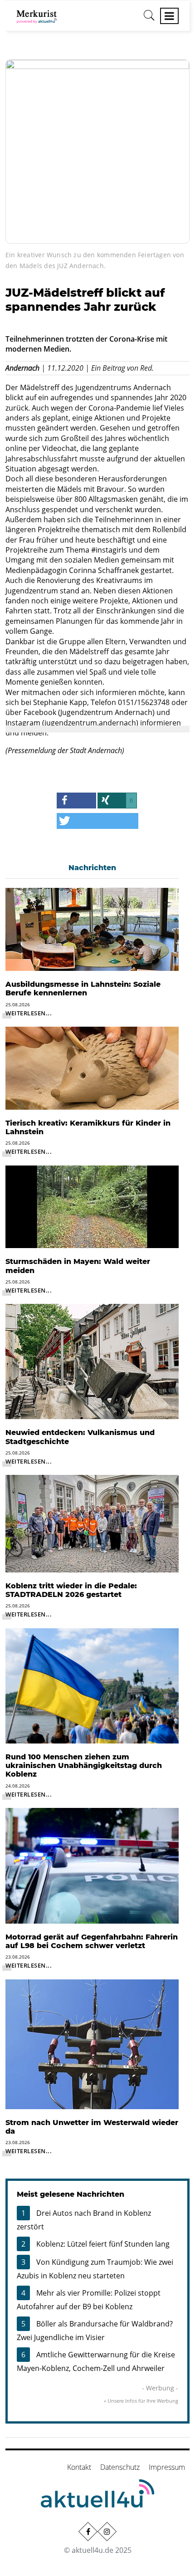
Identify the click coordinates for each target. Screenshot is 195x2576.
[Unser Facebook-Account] (88, 2532)
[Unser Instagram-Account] (107, 2532)
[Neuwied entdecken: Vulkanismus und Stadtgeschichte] (92, 1361)
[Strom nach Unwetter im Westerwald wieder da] (92, 2043)
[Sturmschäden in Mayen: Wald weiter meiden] (92, 1206)
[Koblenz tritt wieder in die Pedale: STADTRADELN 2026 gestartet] (92, 1523)
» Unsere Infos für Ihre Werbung (141, 2401)
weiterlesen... (29, 1013)
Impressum (167, 2467)
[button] (76, 801)
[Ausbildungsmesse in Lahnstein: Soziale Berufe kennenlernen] (92, 929)
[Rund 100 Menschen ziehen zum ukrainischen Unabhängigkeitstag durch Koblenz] (92, 1685)
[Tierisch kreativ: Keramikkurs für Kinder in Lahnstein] (92, 1068)
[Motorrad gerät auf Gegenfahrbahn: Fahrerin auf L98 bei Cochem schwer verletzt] (92, 1865)
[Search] (149, 19)
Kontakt (79, 2467)
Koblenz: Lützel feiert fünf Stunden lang (103, 2244)
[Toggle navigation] (169, 16)
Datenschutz (120, 2467)
